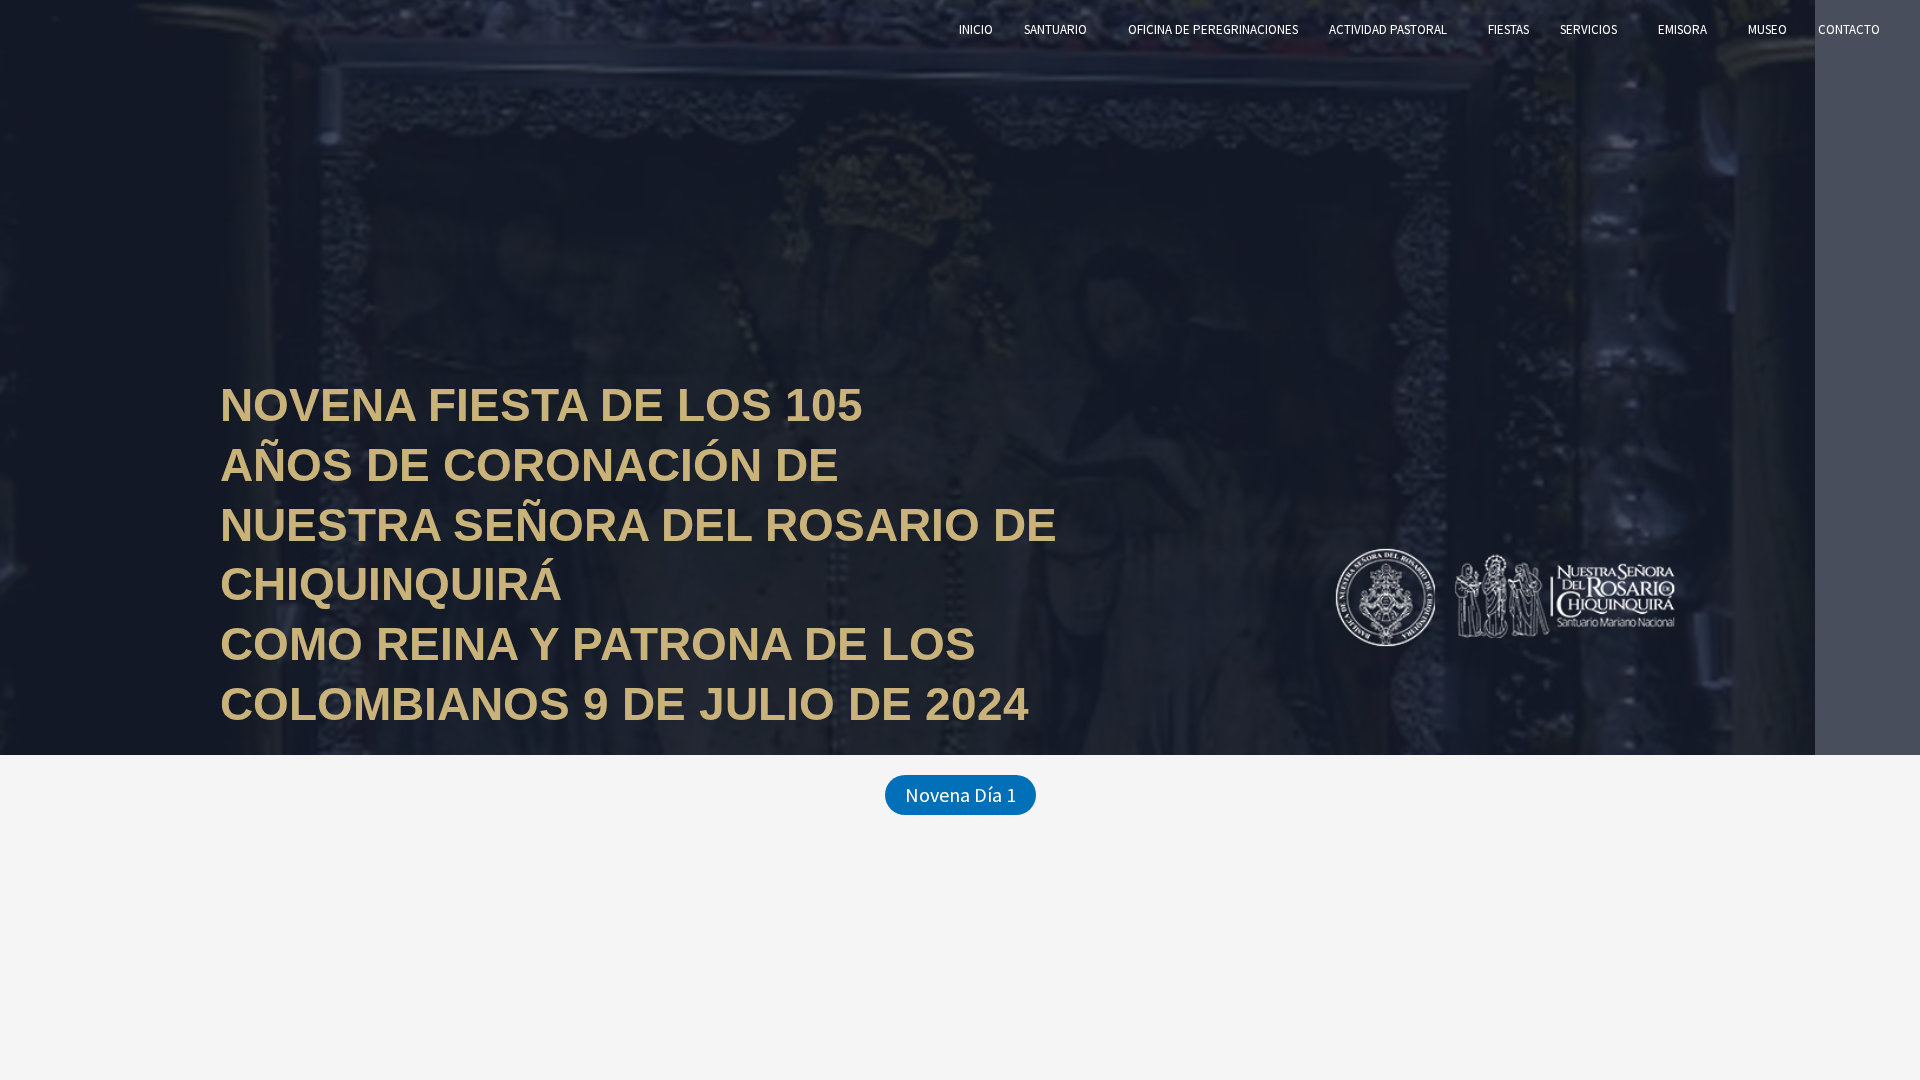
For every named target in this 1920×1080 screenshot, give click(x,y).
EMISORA (1682, 29)
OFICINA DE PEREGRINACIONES (1213, 29)
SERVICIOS (1588, 29)
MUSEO (1767, 29)
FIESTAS (1508, 29)
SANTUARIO (1055, 29)
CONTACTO (1849, 29)
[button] (960, 795)
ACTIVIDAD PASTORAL (1388, 29)
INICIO (976, 29)
